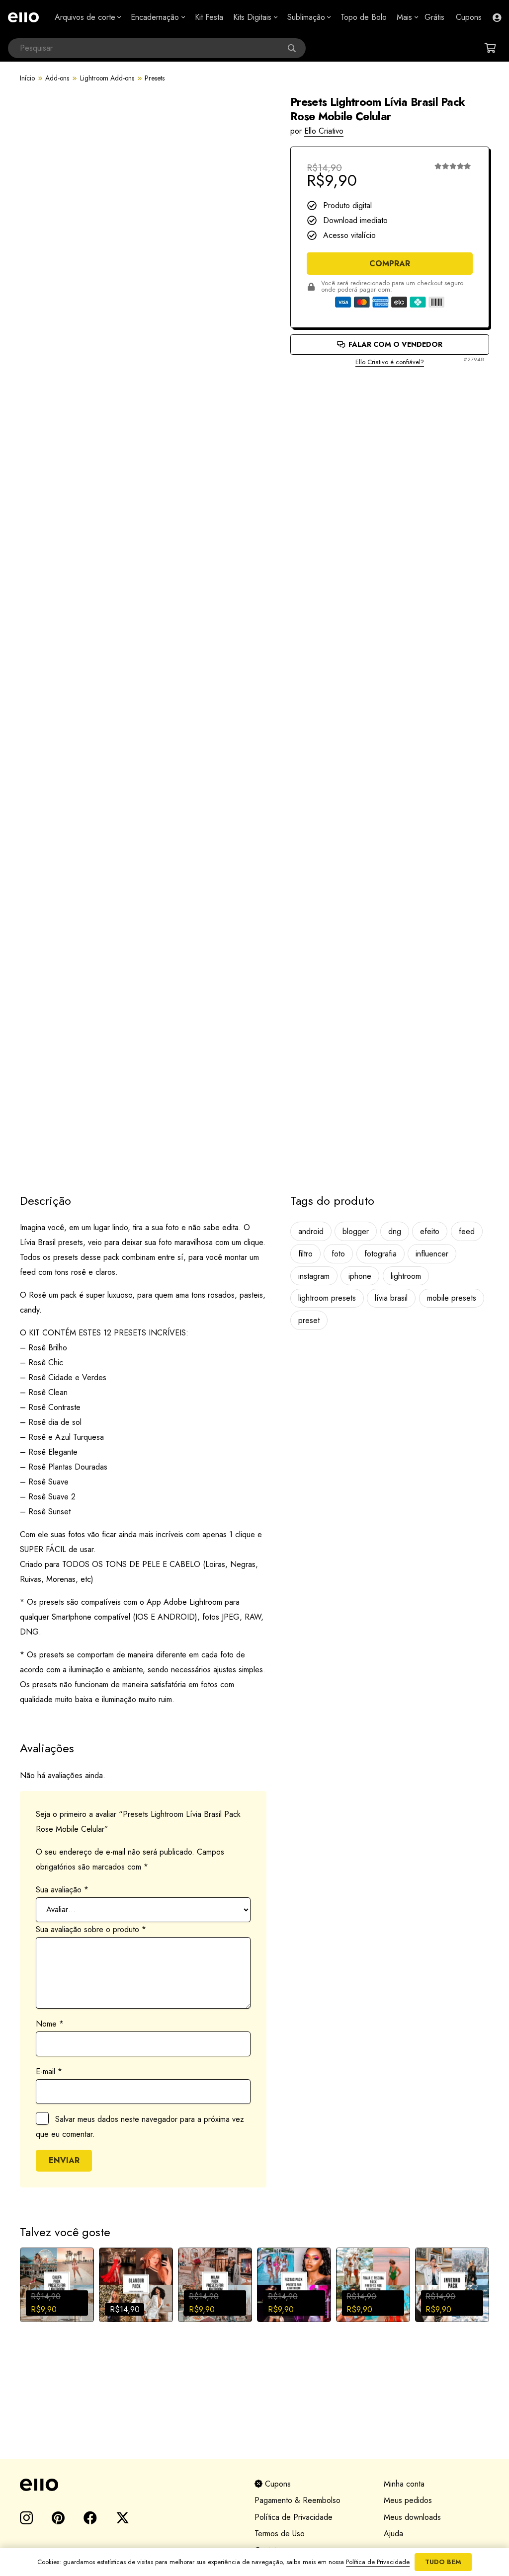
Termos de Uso (280, 2534)
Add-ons (57, 78)
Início (27, 78)
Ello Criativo (324, 131)
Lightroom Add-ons (107, 78)
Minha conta (404, 2484)
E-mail (49, 2071)
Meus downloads (412, 2517)
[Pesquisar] (296, 48)
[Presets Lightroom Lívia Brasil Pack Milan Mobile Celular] (215, 2285)
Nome (50, 2024)
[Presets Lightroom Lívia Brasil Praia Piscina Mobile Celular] (373, 2285)
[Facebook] (90, 2518)
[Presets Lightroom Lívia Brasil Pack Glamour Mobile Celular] (136, 2285)
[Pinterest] (58, 2518)
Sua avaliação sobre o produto (91, 1929)
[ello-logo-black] (125, 2485)
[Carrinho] (490, 48)
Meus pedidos (408, 2500)
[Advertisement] (390, 402)
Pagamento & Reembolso (297, 2500)
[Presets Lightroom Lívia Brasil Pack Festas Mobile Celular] (294, 2285)
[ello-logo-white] (23, 17)
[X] (123, 2518)
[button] (118, 17)
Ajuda (393, 2534)
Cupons (277, 2484)
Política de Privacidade (294, 2517)
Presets (155, 78)
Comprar (390, 264)
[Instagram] (26, 2518)
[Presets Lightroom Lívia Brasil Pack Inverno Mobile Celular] (452, 2285)
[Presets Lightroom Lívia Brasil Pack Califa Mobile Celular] (57, 2285)
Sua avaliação (62, 1890)
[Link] (497, 17)
